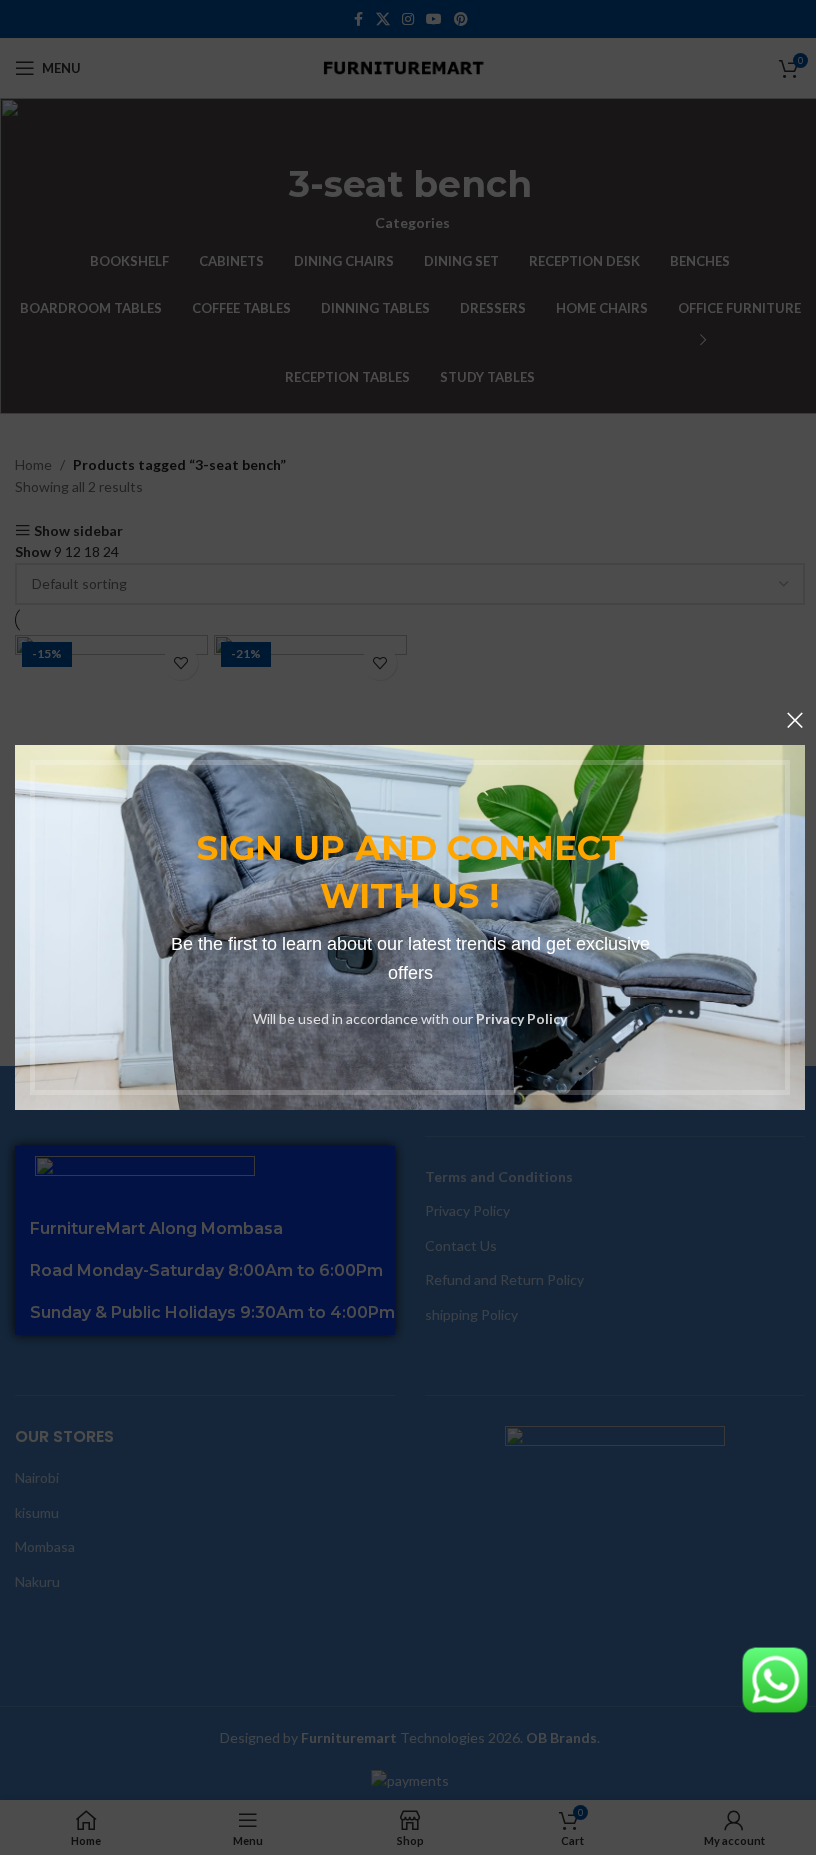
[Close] (795, 720)
